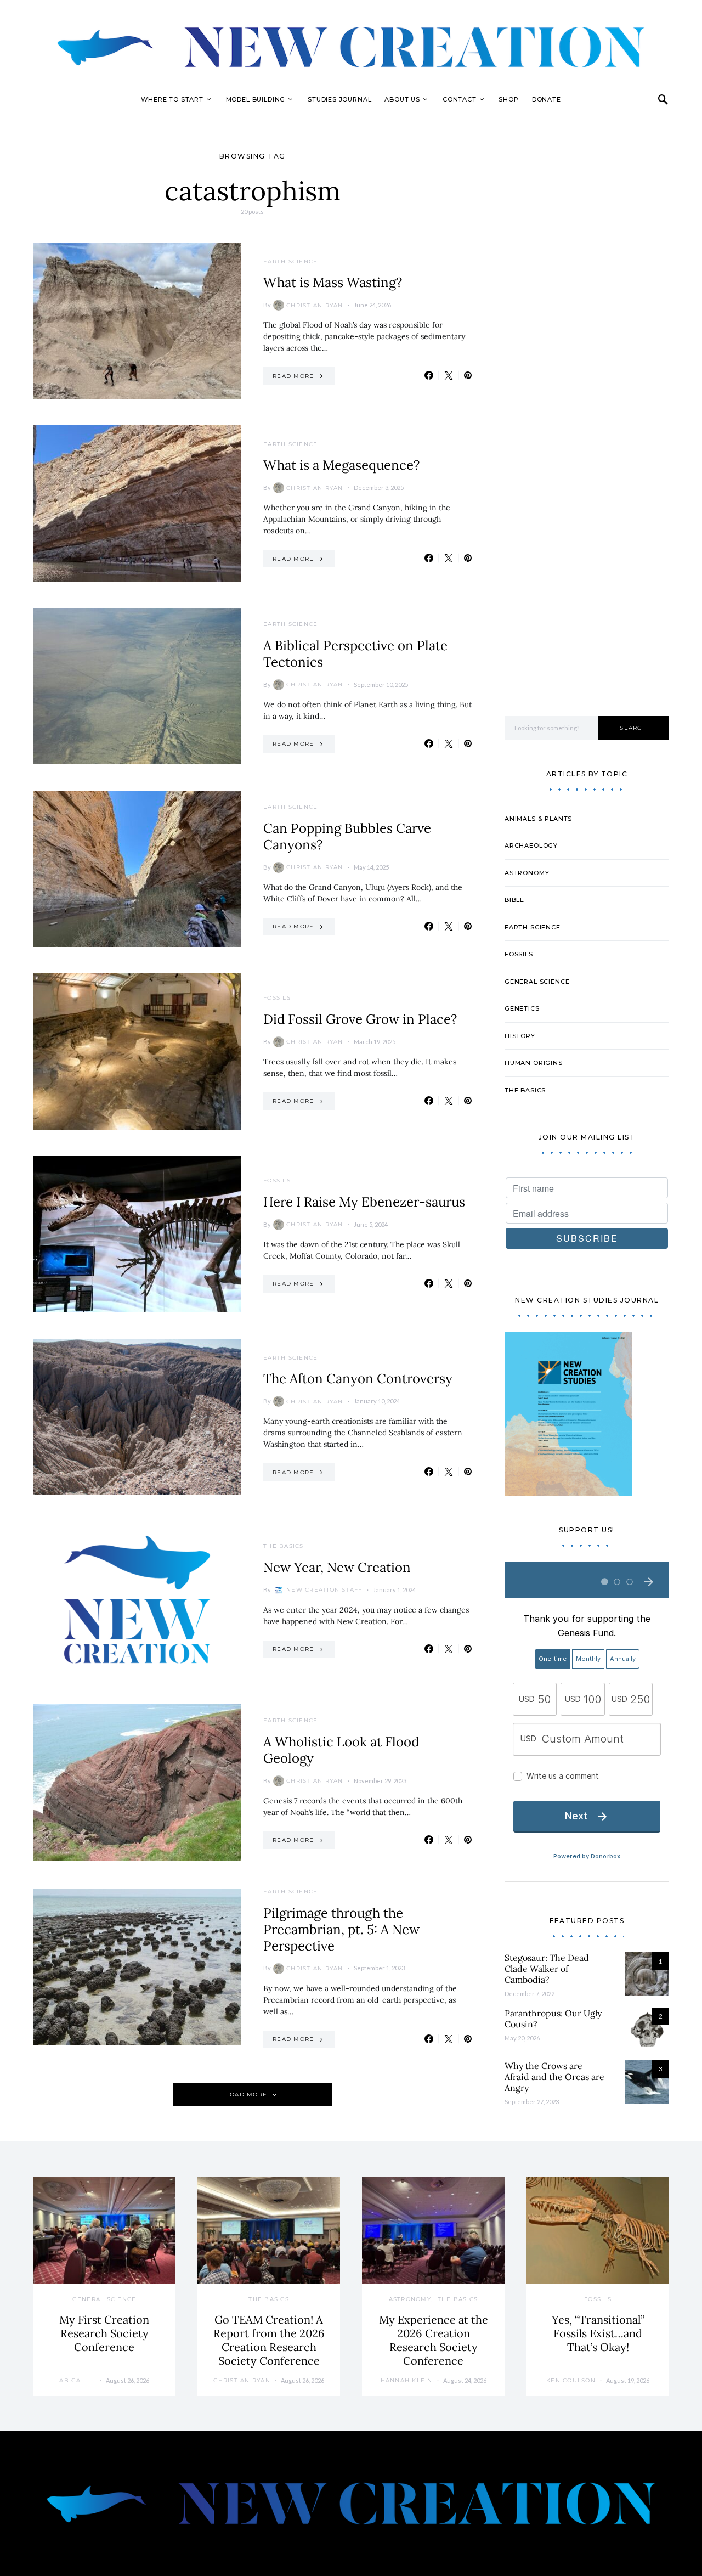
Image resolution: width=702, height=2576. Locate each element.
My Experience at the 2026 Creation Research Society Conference (434, 2340)
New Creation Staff (324, 1590)
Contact (460, 99)
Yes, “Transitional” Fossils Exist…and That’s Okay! (598, 2333)
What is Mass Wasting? (333, 282)
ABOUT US (402, 99)
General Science (537, 982)
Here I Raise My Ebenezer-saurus (364, 1202)
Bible (514, 900)
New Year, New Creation (337, 1567)
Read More (293, 376)
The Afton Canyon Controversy (358, 1379)
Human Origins (534, 1063)
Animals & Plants (538, 819)
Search (633, 728)
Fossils (277, 998)
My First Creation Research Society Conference (104, 2333)
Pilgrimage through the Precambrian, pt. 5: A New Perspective (341, 1929)
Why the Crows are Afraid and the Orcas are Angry (554, 2077)
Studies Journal (339, 99)
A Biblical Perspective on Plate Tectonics (355, 654)
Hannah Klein (407, 2380)
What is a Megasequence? (341, 465)
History (520, 1036)
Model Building (256, 99)
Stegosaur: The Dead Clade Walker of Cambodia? (547, 1969)
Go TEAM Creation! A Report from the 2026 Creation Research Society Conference (269, 2340)
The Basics (284, 1546)
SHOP (508, 99)
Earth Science (290, 261)
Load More (247, 2095)
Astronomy (527, 873)
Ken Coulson (571, 2380)
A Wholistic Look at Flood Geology (341, 1750)
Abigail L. (77, 2380)
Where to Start (172, 99)
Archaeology (531, 845)
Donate (547, 99)
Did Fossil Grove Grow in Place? (360, 1019)
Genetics (522, 1008)
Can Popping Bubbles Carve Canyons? (347, 836)
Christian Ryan (315, 305)
